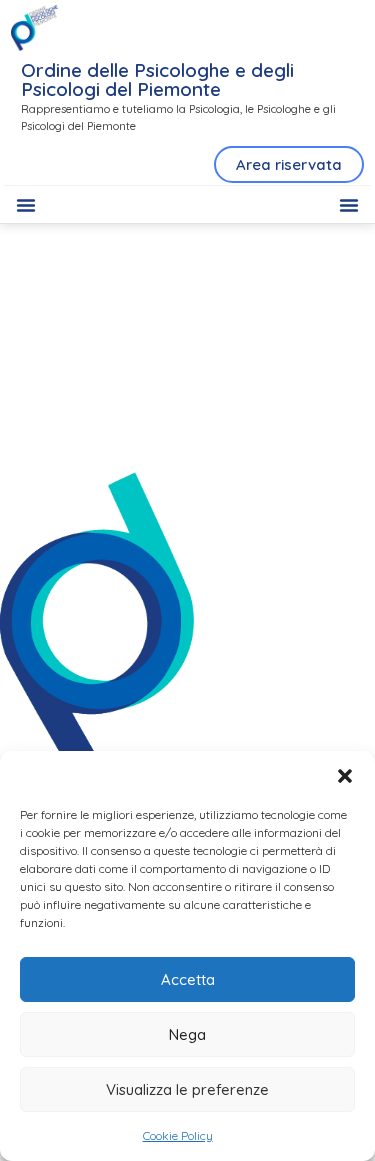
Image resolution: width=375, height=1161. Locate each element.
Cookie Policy (178, 1135)
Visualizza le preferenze (187, 1089)
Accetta (188, 979)
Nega (187, 1034)
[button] (345, 776)
